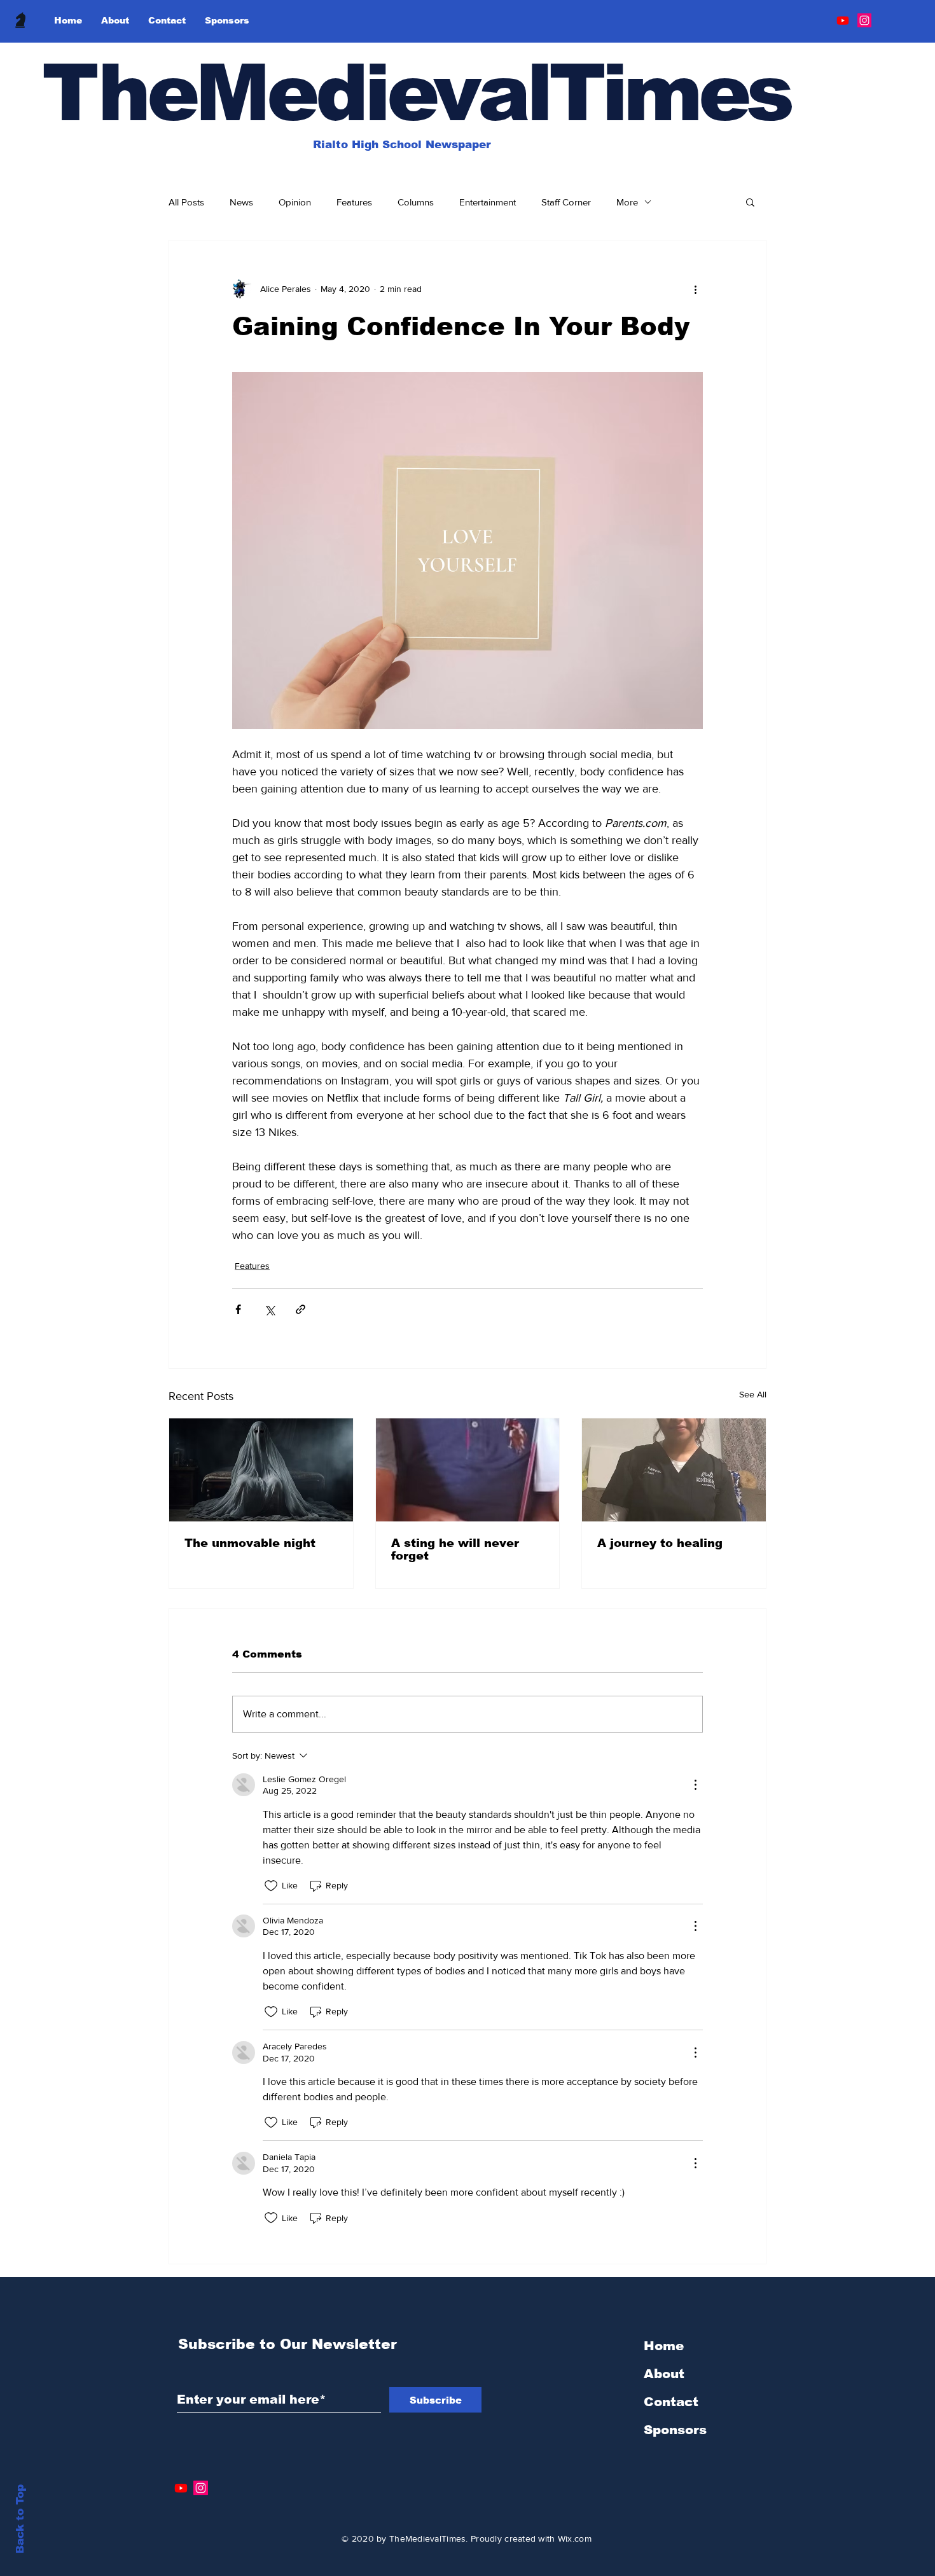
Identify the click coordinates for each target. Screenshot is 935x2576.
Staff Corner (566, 202)
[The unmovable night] (261, 1470)
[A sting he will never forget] (468, 1470)
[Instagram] (864, 20)
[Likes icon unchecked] (271, 1886)
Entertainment (488, 202)
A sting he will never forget (455, 1549)
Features (354, 202)
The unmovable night (250, 1543)
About (664, 2374)
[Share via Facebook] (238, 1309)
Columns (416, 202)
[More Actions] (695, 1785)
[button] (750, 202)
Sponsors (675, 2430)
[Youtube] (843, 20)
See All (753, 1394)
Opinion (295, 202)
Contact (671, 2402)
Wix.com (575, 2538)
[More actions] (695, 289)
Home (664, 2346)
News (241, 202)
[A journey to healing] (674, 1470)
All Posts (186, 202)
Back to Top (20, 2519)
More (627, 202)
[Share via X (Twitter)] (269, 1309)
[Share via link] (301, 1309)
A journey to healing (660, 1543)
